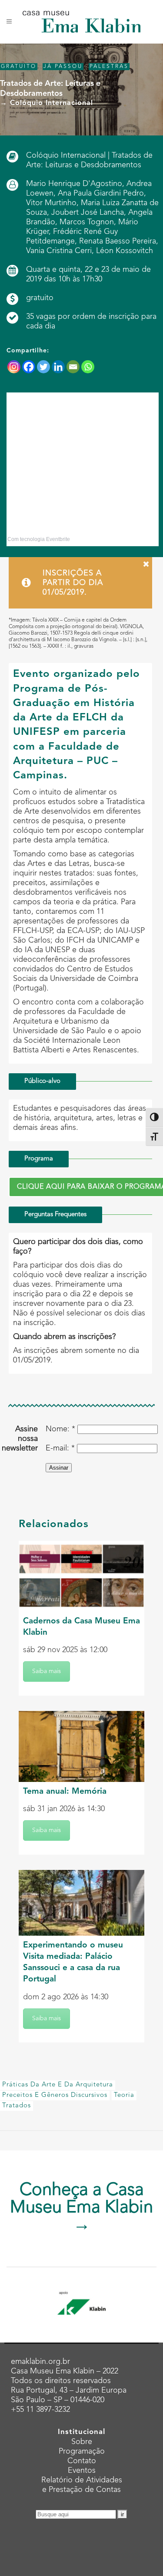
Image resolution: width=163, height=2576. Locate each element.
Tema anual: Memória (65, 1792)
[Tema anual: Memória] (81, 1746)
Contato (82, 2461)
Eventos (82, 2471)
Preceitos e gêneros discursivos (55, 2095)
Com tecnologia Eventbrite (39, 539)
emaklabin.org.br (40, 2362)
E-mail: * (60, 1448)
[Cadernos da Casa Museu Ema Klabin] (81, 1576)
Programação (82, 2451)
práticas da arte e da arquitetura (58, 2085)
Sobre (82, 2442)
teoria (124, 2095)
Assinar (59, 1468)
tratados (17, 2106)
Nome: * (60, 1429)
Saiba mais (47, 1671)
